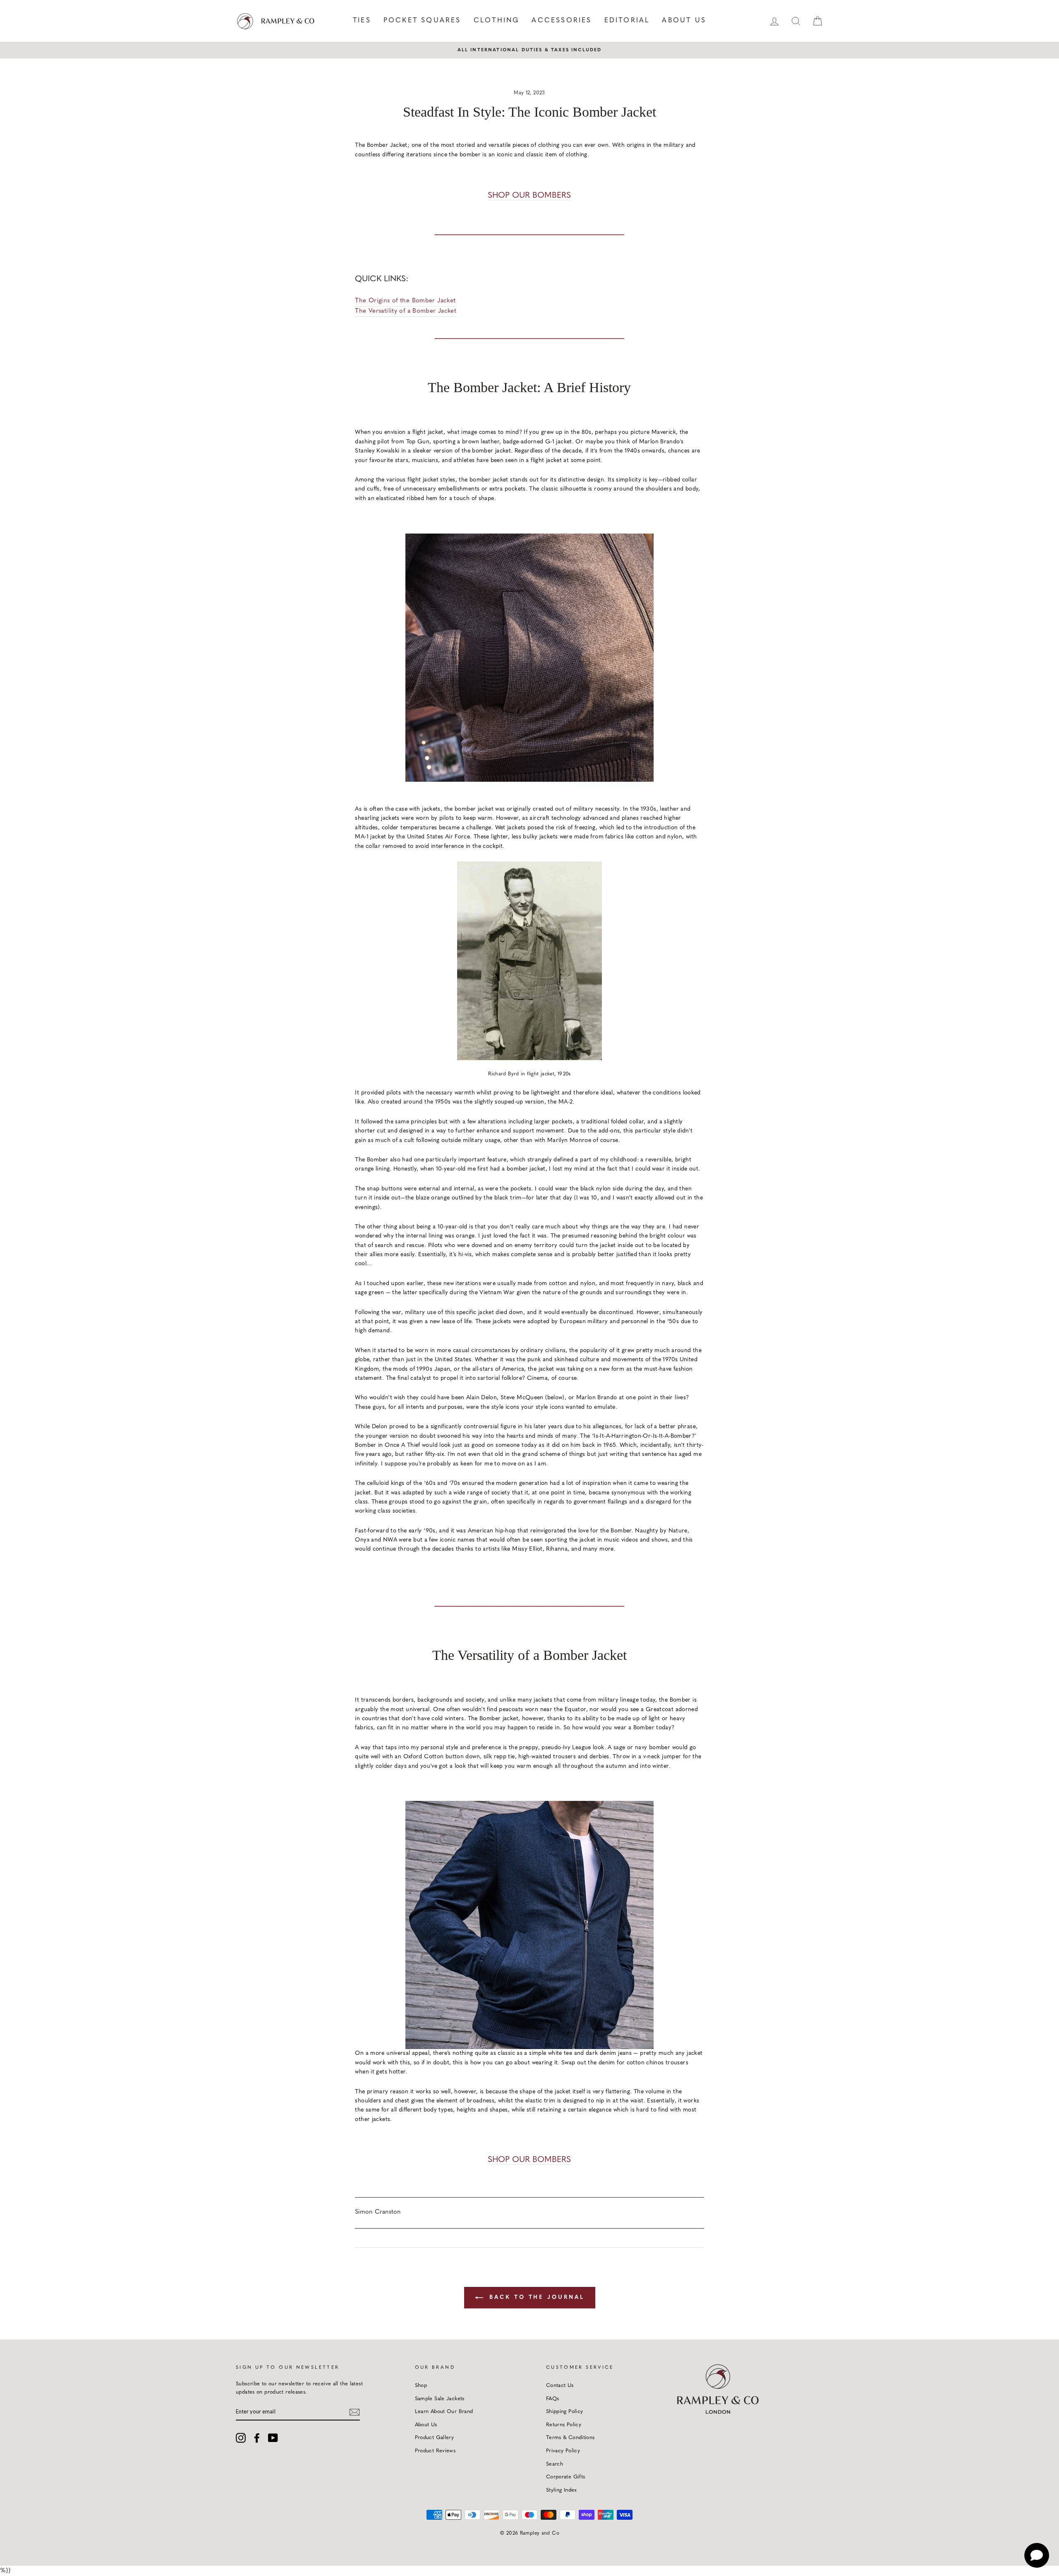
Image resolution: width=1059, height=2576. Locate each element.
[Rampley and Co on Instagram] (241, 2438)
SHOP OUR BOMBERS (529, 196)
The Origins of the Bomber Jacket (405, 301)
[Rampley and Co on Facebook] (257, 2438)
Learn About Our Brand (444, 2412)
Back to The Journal (535, 2297)
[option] (529, 50)
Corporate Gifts (566, 2477)
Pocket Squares (422, 21)
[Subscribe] (355, 2412)
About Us (684, 21)
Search (555, 2464)
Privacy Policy (563, 2451)
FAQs (553, 2399)
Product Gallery (435, 2438)
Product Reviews (435, 2451)
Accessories (562, 21)
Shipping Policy (565, 2412)
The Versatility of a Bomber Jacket (406, 311)
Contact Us (560, 2386)
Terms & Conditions (570, 2438)
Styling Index (562, 2490)
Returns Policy (564, 2425)
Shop (421, 2386)
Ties (362, 21)
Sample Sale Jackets (440, 2399)
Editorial (627, 21)
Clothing (497, 21)
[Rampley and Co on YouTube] (273, 2438)
